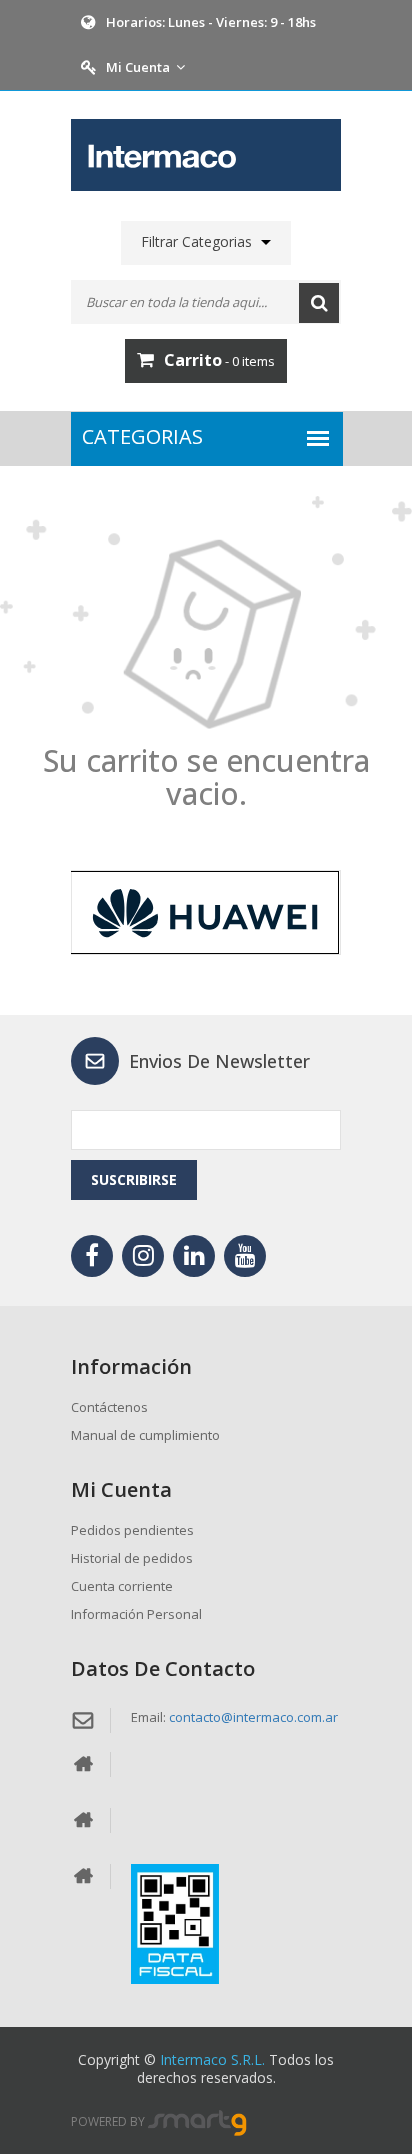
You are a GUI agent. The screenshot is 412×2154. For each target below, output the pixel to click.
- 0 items (219, 360)
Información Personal (136, 1614)
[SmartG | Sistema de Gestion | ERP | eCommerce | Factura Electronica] (198, 2122)
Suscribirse (134, 1179)
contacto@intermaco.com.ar (253, 1717)
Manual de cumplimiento (145, 1435)
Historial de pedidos (132, 1558)
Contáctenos (109, 1407)
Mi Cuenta (138, 67)
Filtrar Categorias (196, 242)
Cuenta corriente (122, 1586)
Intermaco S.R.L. (212, 2059)
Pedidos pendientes (132, 1530)
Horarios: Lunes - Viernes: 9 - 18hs (211, 22)
